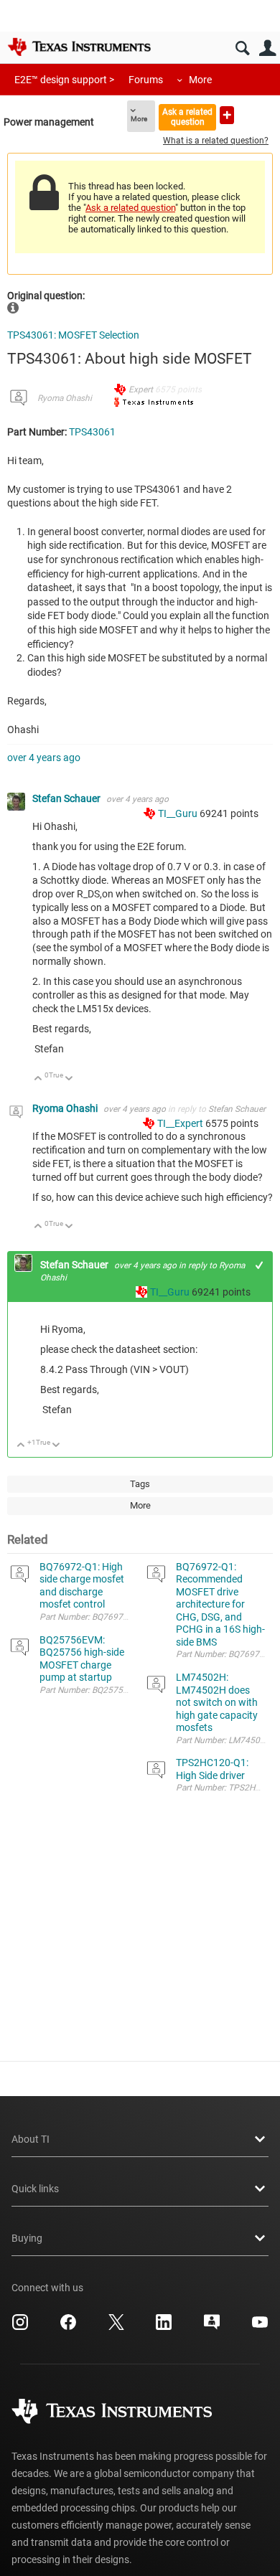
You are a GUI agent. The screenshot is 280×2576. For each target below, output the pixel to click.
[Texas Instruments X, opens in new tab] (116, 2327)
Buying (27, 2238)
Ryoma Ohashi (65, 398)
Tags (140, 1484)
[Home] (79, 47)
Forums (146, 80)
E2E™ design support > (64, 80)
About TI (31, 2139)
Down (69, 1079)
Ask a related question (187, 117)
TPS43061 (92, 432)
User (267, 48)
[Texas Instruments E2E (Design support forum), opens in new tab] (212, 2327)
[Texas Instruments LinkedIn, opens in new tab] (164, 2327)
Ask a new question (227, 115)
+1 (260, 1265)
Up (38, 1079)
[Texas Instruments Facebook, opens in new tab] (68, 2327)
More (200, 80)
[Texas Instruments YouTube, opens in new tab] (260, 2327)
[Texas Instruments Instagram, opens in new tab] (20, 2327)
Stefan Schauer (67, 798)
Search (242, 48)
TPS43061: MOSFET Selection (73, 335)
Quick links (35, 2189)
